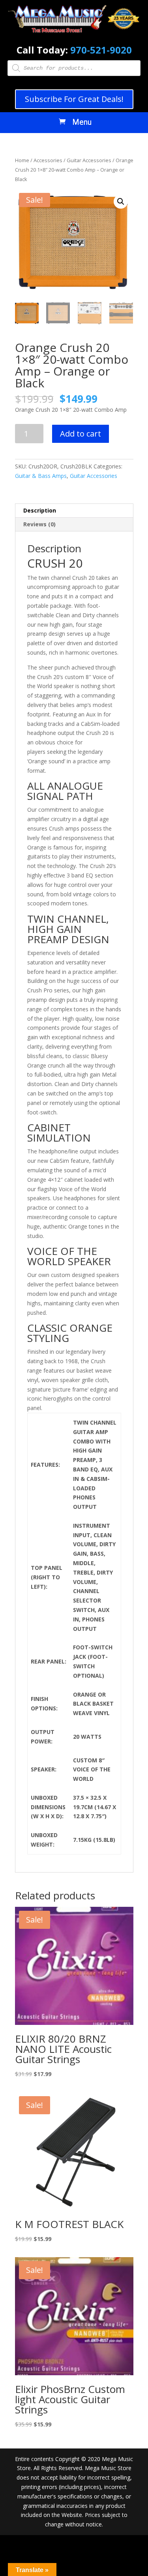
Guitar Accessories (89, 160)
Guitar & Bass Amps (41, 476)
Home (22, 160)
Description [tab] (40, 510)
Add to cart (81, 434)
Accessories (48, 160)
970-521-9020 (101, 50)
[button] (121, 202)
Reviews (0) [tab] (39, 524)
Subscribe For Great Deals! (74, 99)
